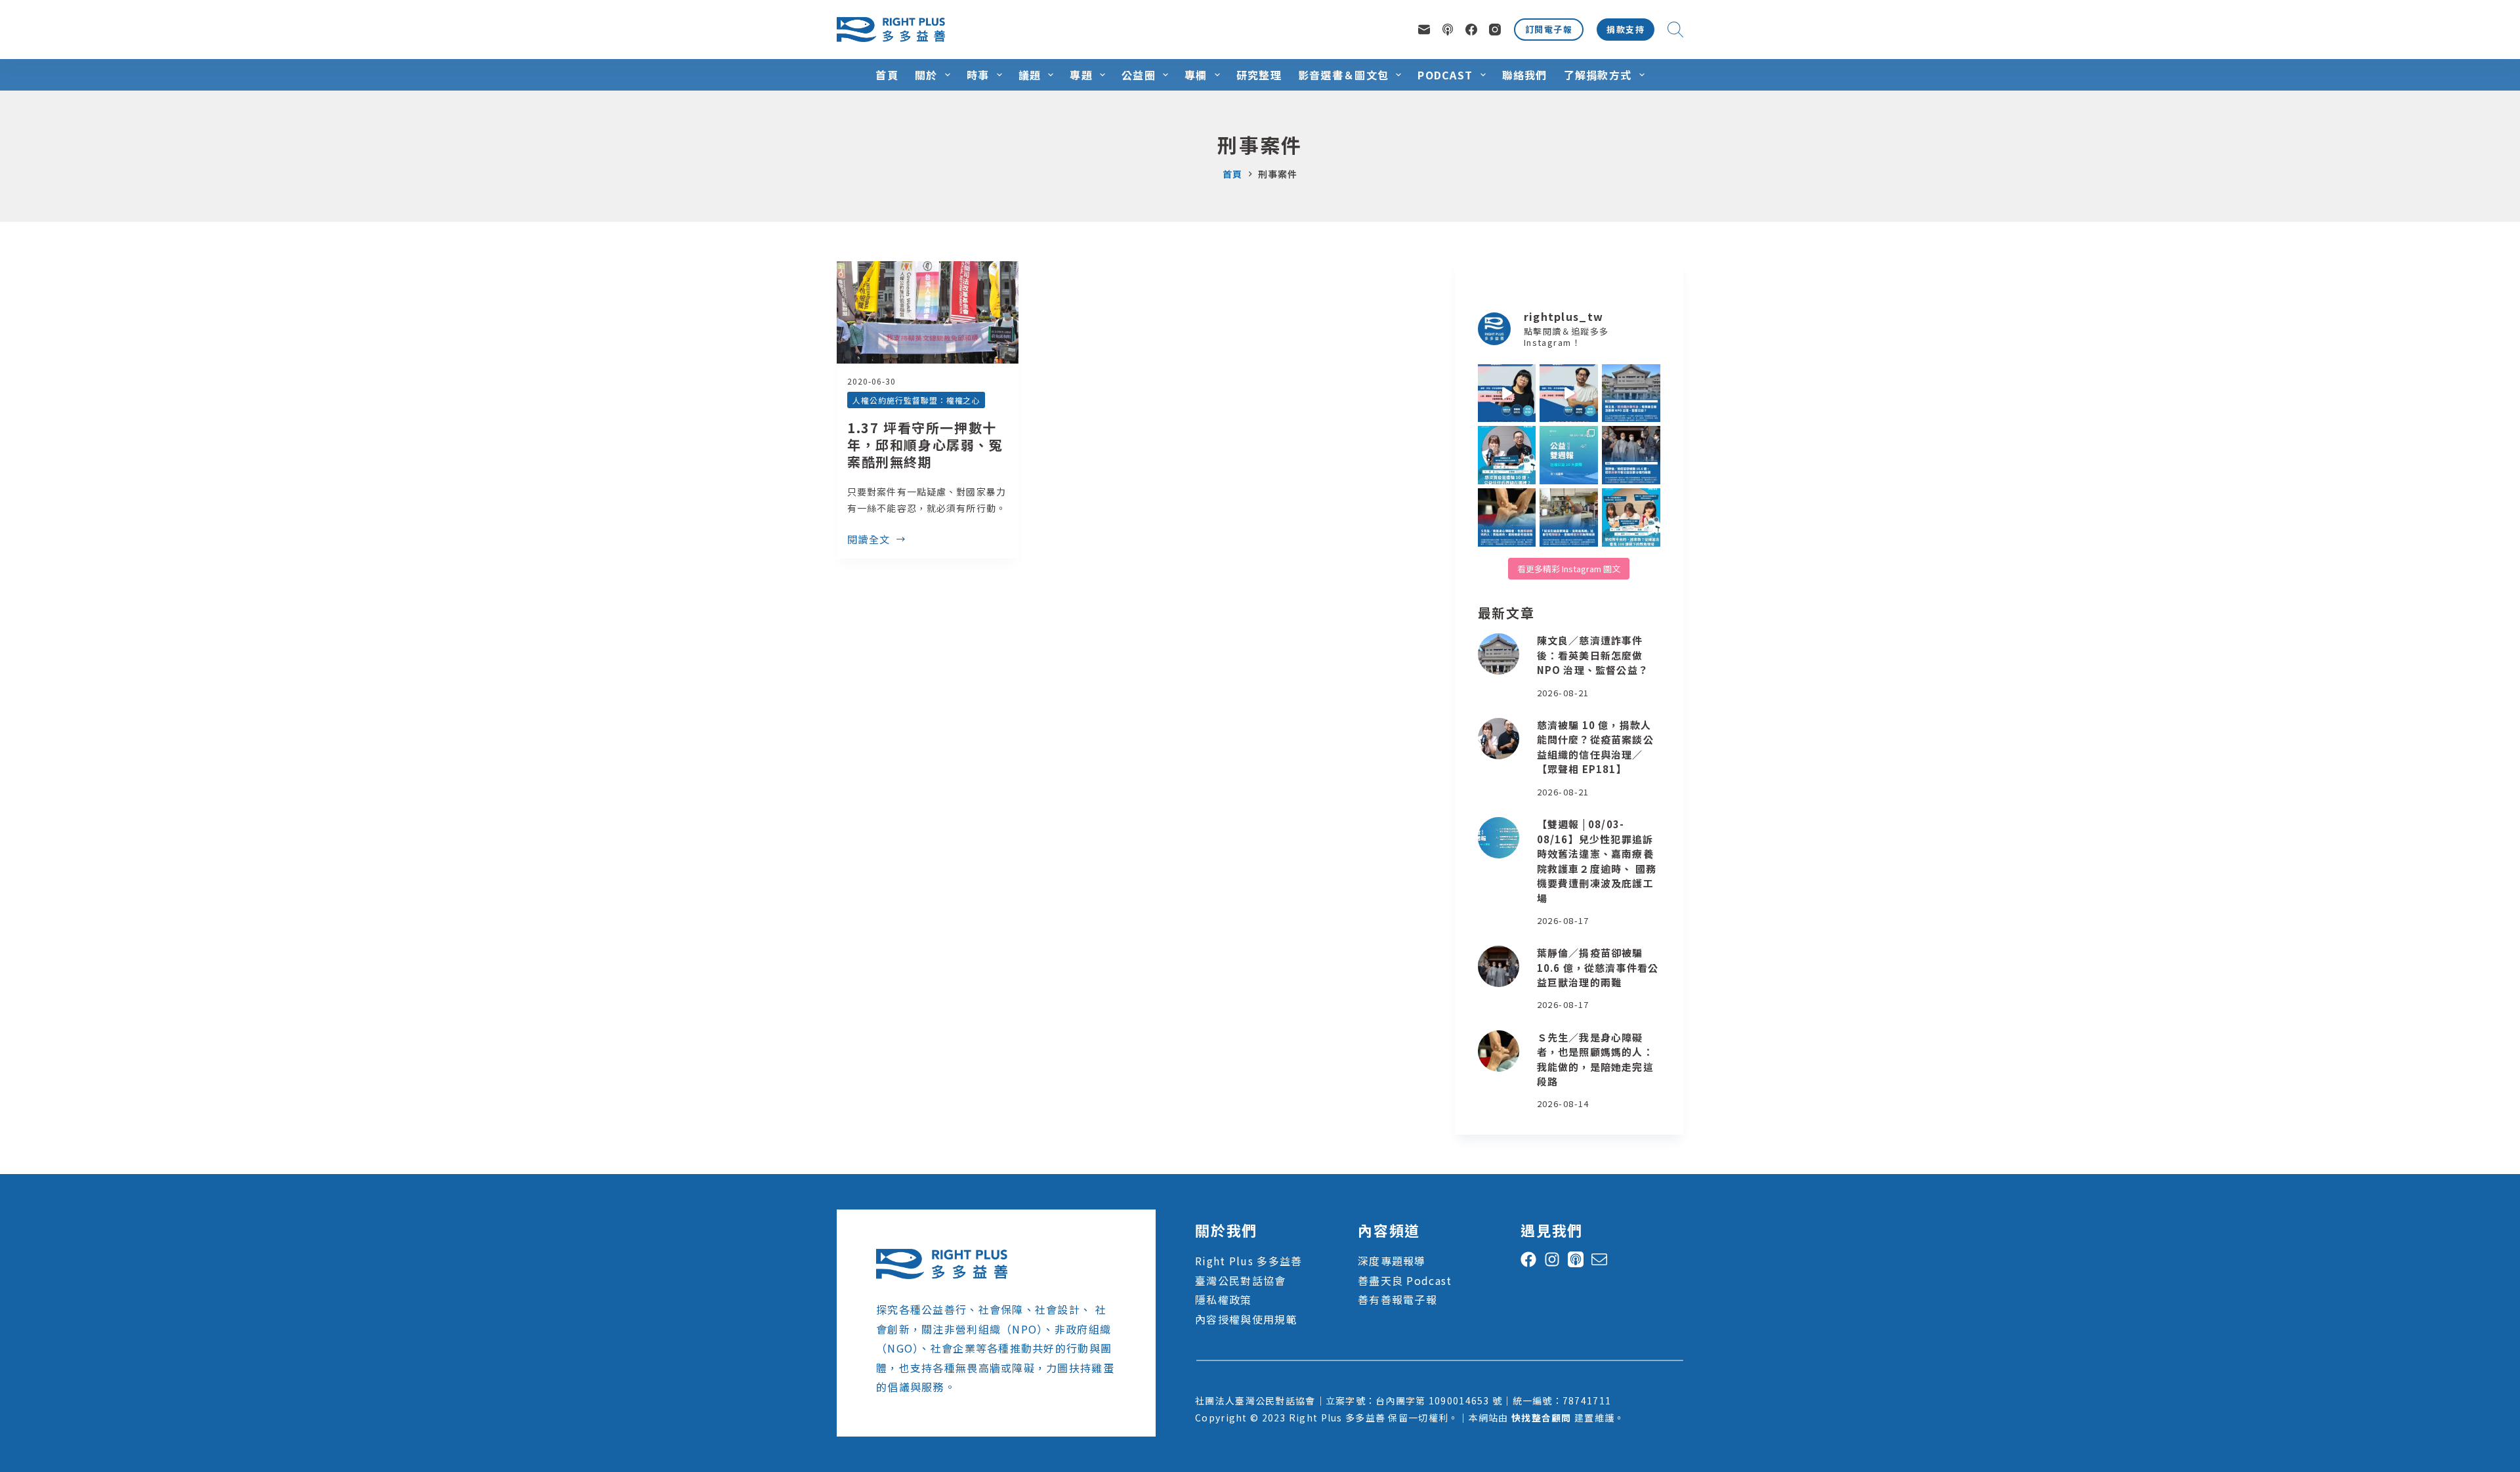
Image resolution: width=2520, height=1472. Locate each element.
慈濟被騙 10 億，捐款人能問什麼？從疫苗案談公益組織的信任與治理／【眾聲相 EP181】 (1595, 747)
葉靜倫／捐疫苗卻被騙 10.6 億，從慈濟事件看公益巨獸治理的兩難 (1598, 967)
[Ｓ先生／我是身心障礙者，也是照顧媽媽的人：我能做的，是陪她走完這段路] (1499, 1051)
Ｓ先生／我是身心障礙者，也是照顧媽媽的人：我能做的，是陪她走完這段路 (1595, 1060)
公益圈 (1139, 75)
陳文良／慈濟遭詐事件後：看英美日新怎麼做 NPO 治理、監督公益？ (1593, 655)
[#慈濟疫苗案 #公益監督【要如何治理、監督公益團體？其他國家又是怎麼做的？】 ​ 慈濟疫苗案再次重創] (1631, 393)
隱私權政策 (1223, 1299)
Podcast (1445, 75)
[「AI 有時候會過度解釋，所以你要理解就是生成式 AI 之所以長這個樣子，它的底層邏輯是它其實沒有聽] (1507, 393)
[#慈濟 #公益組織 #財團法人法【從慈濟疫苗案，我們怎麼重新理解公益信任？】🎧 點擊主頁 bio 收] (1507, 455)
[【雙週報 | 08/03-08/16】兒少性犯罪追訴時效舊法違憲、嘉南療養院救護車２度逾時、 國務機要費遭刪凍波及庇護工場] (1499, 838)
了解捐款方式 (1598, 75)
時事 (978, 75)
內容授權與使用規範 (1246, 1319)
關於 (926, 75)
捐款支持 (1626, 29)
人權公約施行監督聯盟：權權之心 (916, 400)
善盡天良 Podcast (1405, 1280)
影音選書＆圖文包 (1343, 75)
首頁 (887, 75)
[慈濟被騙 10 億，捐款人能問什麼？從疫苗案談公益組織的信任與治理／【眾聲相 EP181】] (1499, 739)
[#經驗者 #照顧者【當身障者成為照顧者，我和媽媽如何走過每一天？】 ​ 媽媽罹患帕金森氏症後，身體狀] (1507, 517)
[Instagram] (1495, 30)
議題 (1030, 75)
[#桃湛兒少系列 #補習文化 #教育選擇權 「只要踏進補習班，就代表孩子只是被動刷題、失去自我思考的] (1631, 517)
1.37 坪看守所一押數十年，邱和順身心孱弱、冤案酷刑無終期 (925, 445)
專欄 (1196, 75)
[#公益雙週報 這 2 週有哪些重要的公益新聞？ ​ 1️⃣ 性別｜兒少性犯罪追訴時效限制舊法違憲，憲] (1569, 455)
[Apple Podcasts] (1448, 30)
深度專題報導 (1392, 1261)
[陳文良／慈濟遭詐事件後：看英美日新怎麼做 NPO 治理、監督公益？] (1499, 654)
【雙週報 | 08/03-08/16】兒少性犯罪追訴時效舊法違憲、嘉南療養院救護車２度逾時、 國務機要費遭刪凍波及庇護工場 (1597, 861)
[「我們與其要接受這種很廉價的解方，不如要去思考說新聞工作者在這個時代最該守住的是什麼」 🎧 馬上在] (1569, 393)
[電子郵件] (1424, 30)
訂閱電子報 (1549, 29)
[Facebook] (1471, 30)
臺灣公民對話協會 (1240, 1280)
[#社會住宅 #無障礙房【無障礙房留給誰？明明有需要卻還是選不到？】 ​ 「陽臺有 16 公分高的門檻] (1569, 517)
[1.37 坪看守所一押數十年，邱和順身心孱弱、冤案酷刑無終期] (928, 312)
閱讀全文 (869, 540)
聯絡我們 (1525, 75)
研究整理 (1259, 75)
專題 (1081, 75)
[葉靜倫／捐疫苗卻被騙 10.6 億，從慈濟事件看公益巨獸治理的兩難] (1499, 966)
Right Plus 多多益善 (1249, 1261)
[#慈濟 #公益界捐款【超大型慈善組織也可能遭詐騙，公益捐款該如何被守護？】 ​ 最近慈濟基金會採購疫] (1631, 455)
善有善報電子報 (1397, 1299)
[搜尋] (1675, 30)
